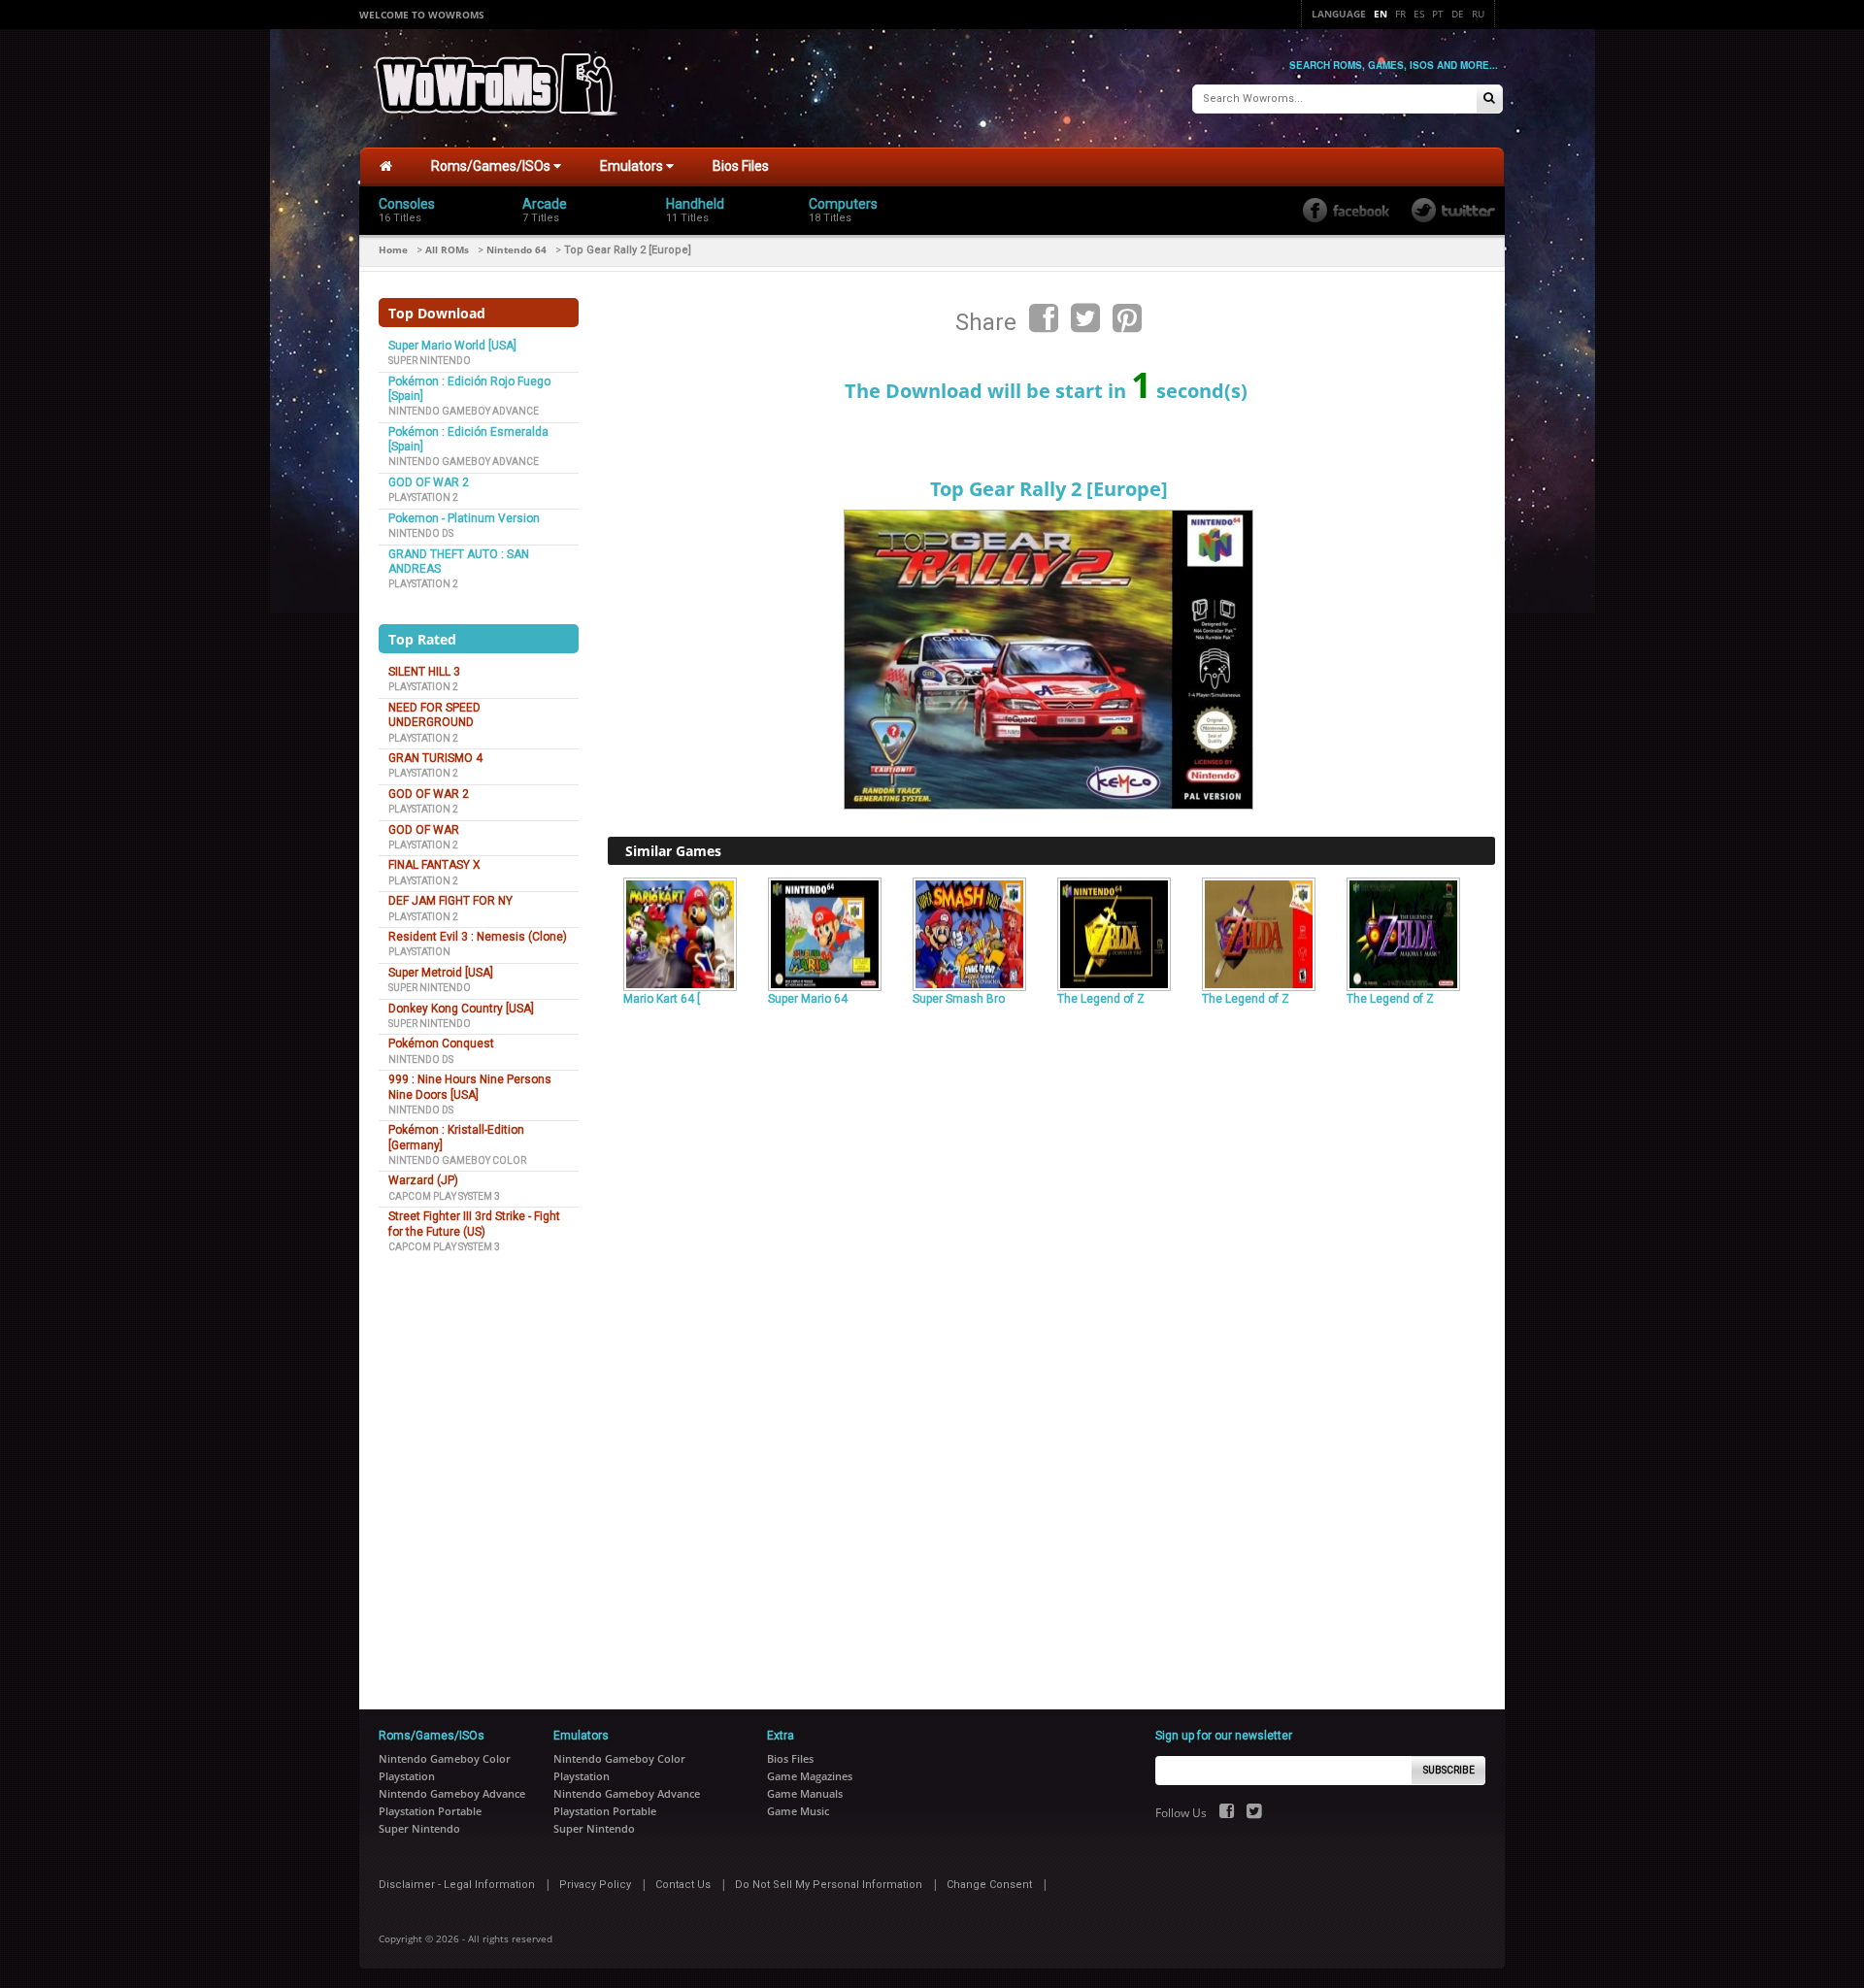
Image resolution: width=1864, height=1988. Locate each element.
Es (1419, 14)
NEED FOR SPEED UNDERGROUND (434, 715)
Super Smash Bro (959, 999)
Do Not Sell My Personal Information (829, 1885)
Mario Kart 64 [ (662, 999)
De (1458, 14)
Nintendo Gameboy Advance (464, 411)
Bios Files (741, 166)
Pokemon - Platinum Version (464, 518)
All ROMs (447, 249)
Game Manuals (805, 1793)
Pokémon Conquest (441, 1044)
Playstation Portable (430, 1811)
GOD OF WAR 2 (429, 482)
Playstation (419, 952)
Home (393, 249)
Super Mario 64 (808, 999)
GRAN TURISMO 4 (435, 758)
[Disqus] (1051, 1277)
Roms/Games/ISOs (492, 166)
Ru (1478, 14)
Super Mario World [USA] (452, 346)
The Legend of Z (1101, 999)
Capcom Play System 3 (444, 1196)
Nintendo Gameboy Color (457, 1160)
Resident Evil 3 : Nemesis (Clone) (478, 937)
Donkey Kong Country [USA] (461, 1009)
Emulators (633, 166)
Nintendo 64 (516, 249)
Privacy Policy (595, 1885)
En (1381, 14)
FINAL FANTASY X (434, 865)
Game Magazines (810, 1776)
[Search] (1489, 99)
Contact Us (683, 1885)
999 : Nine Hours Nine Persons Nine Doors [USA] (470, 1087)
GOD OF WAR (424, 830)
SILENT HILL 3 (424, 672)
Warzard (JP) (423, 1180)
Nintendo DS (421, 533)
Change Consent (989, 1885)
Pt (1438, 14)
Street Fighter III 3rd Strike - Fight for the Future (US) (474, 1224)
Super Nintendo (430, 361)
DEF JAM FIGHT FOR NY (450, 901)
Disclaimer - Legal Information (457, 1885)
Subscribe (1449, 1770)
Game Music (798, 1811)
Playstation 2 (423, 497)
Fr (1400, 14)
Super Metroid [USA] (441, 973)
